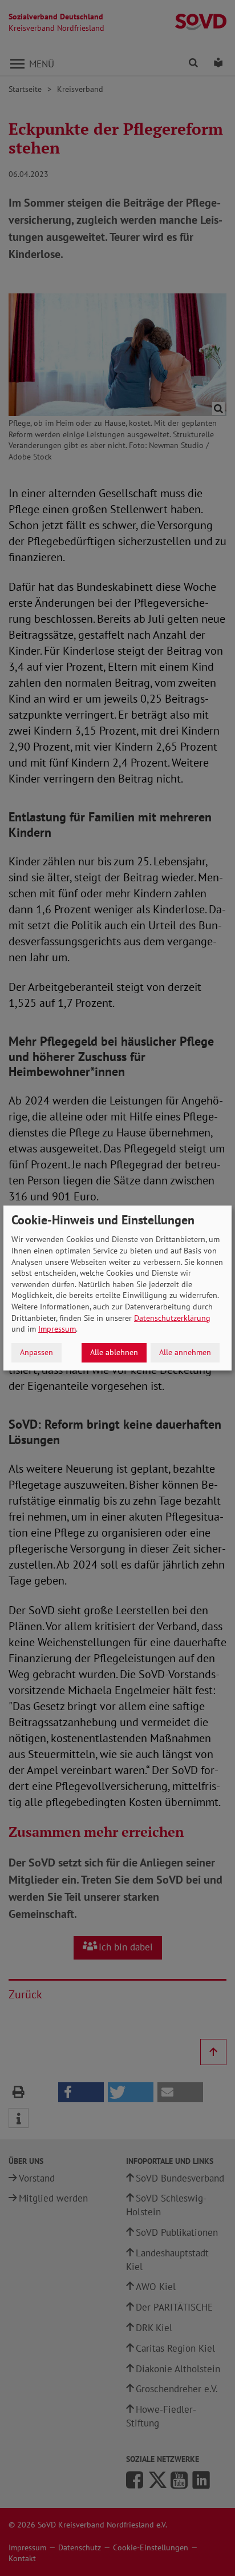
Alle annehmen (185, 1352)
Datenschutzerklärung (172, 1318)
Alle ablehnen (114, 1352)
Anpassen (37, 1352)
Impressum (57, 1329)
